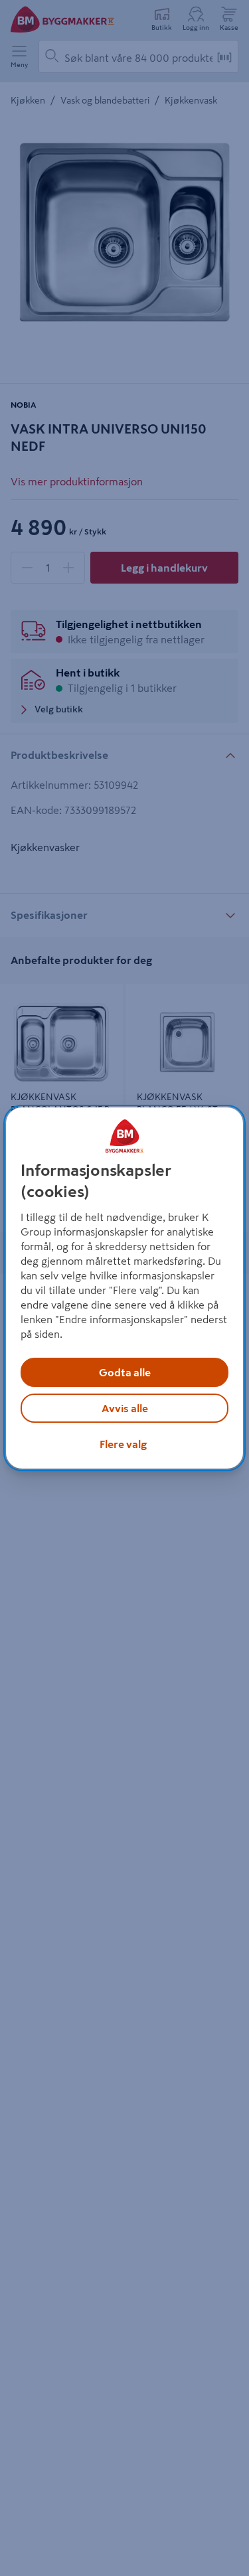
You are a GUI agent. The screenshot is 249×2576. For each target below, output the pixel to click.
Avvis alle (125, 1408)
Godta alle (125, 1372)
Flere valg (123, 1444)
